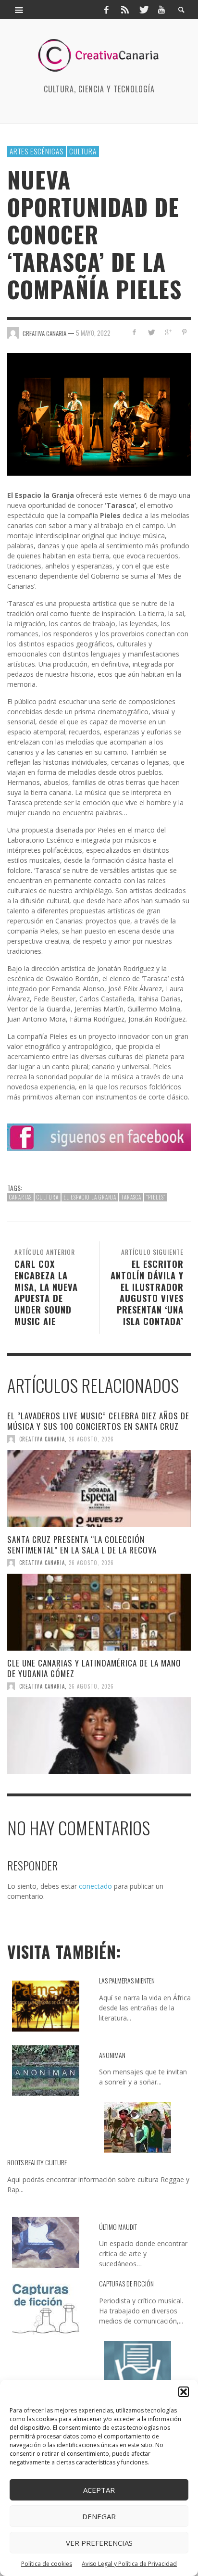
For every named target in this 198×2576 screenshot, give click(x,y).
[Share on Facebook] (134, 332)
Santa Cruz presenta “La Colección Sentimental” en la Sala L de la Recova (82, 1545)
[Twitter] (143, 10)
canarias (20, 1197)
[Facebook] (106, 10)
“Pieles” (156, 1197)
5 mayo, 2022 (93, 333)
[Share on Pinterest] (184, 332)
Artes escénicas (37, 151)
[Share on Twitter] (151, 332)
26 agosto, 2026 (91, 1439)
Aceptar (99, 2490)
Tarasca (131, 1197)
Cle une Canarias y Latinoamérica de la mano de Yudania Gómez (94, 1668)
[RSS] (125, 10)
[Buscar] (19, 10)
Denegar (99, 2516)
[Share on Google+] (167, 332)
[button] (184, 2392)
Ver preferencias (99, 2543)
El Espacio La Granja (90, 1197)
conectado (95, 1886)
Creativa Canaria (42, 1439)
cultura (48, 1197)
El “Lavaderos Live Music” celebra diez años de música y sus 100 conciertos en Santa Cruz (98, 1421)
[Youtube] (161, 10)
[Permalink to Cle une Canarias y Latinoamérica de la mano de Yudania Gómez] (99, 1736)
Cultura (83, 151)
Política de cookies (47, 2564)
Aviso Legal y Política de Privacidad (129, 2564)
